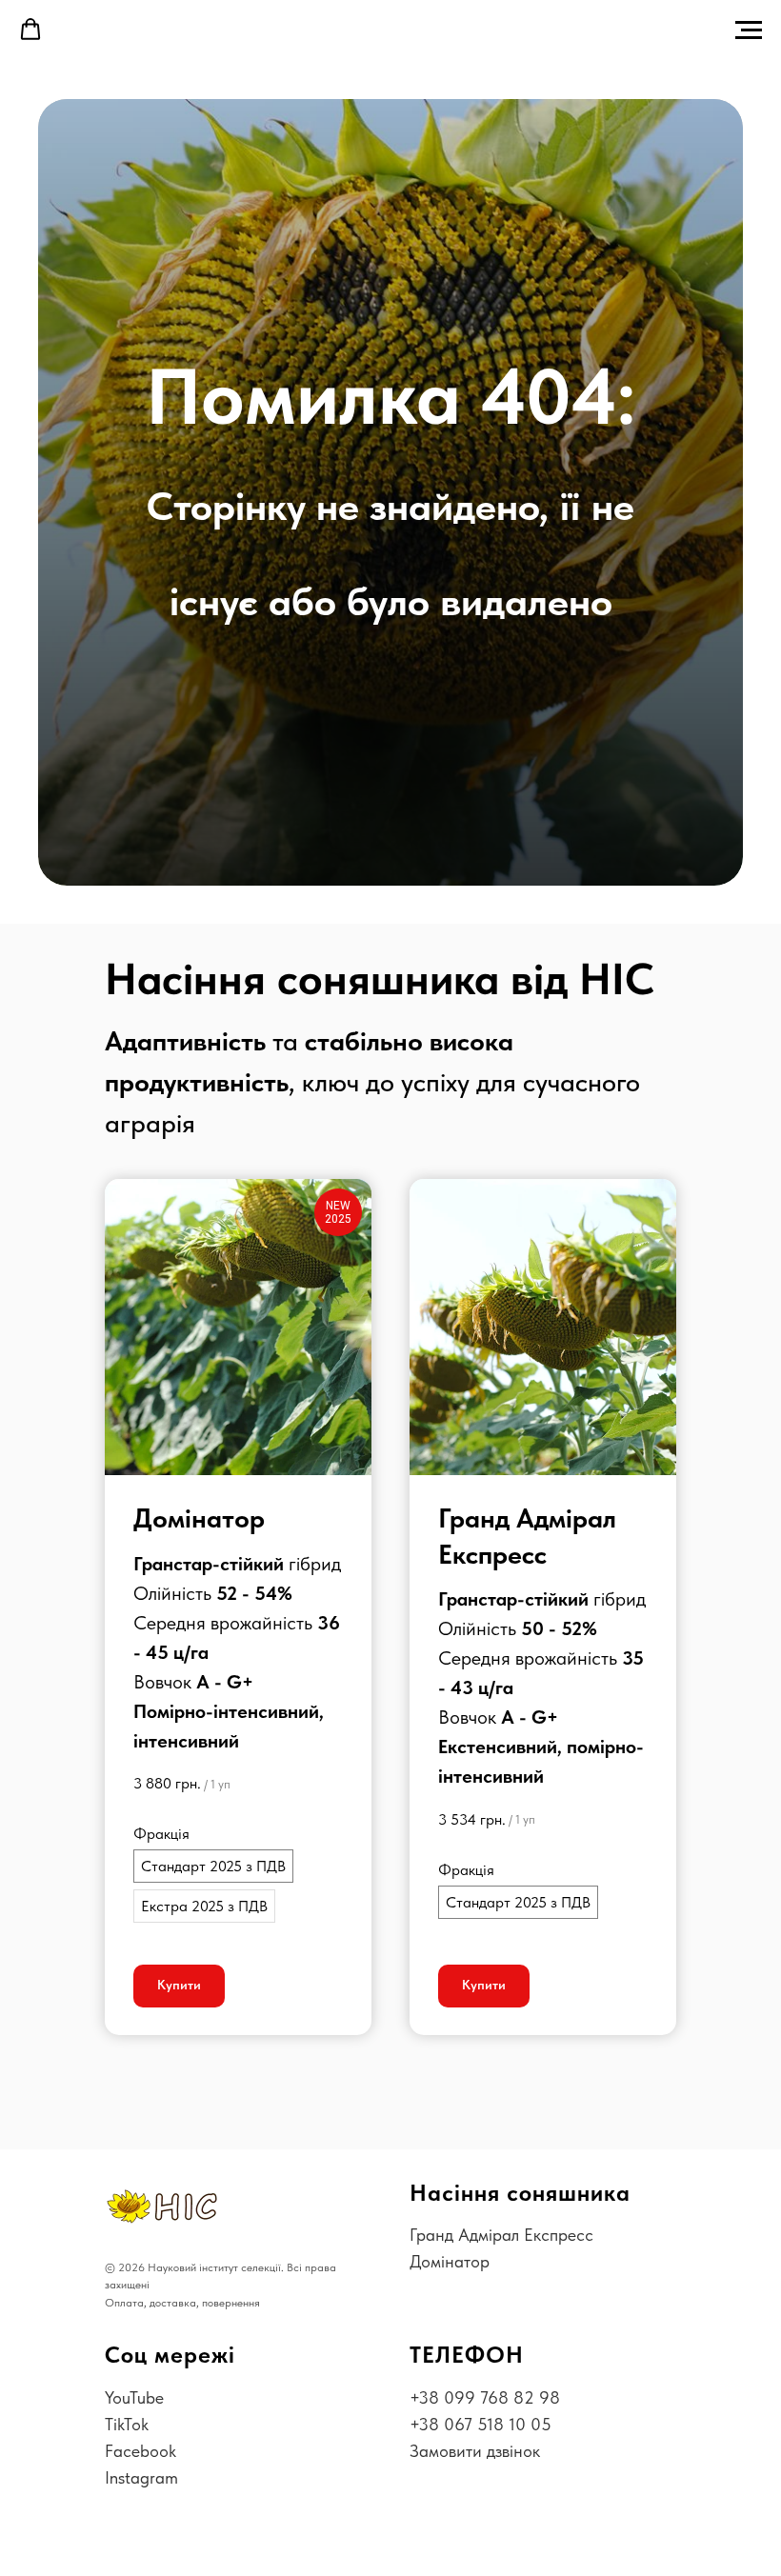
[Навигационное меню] (749, 30)
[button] (30, 30)
